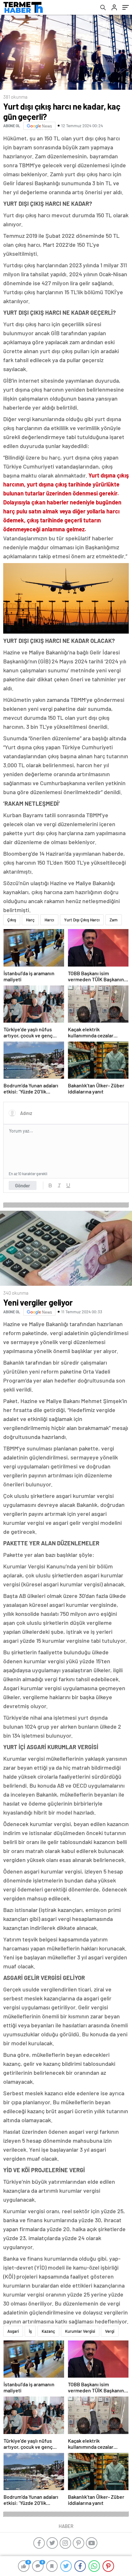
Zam (114, 920)
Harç (30, 920)
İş (30, 2331)
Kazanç (48, 2331)
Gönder (23, 1185)
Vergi (110, 2331)
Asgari (13, 2331)
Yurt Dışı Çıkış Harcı (82, 920)
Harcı (49, 920)
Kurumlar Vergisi (80, 2331)
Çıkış (12, 920)
